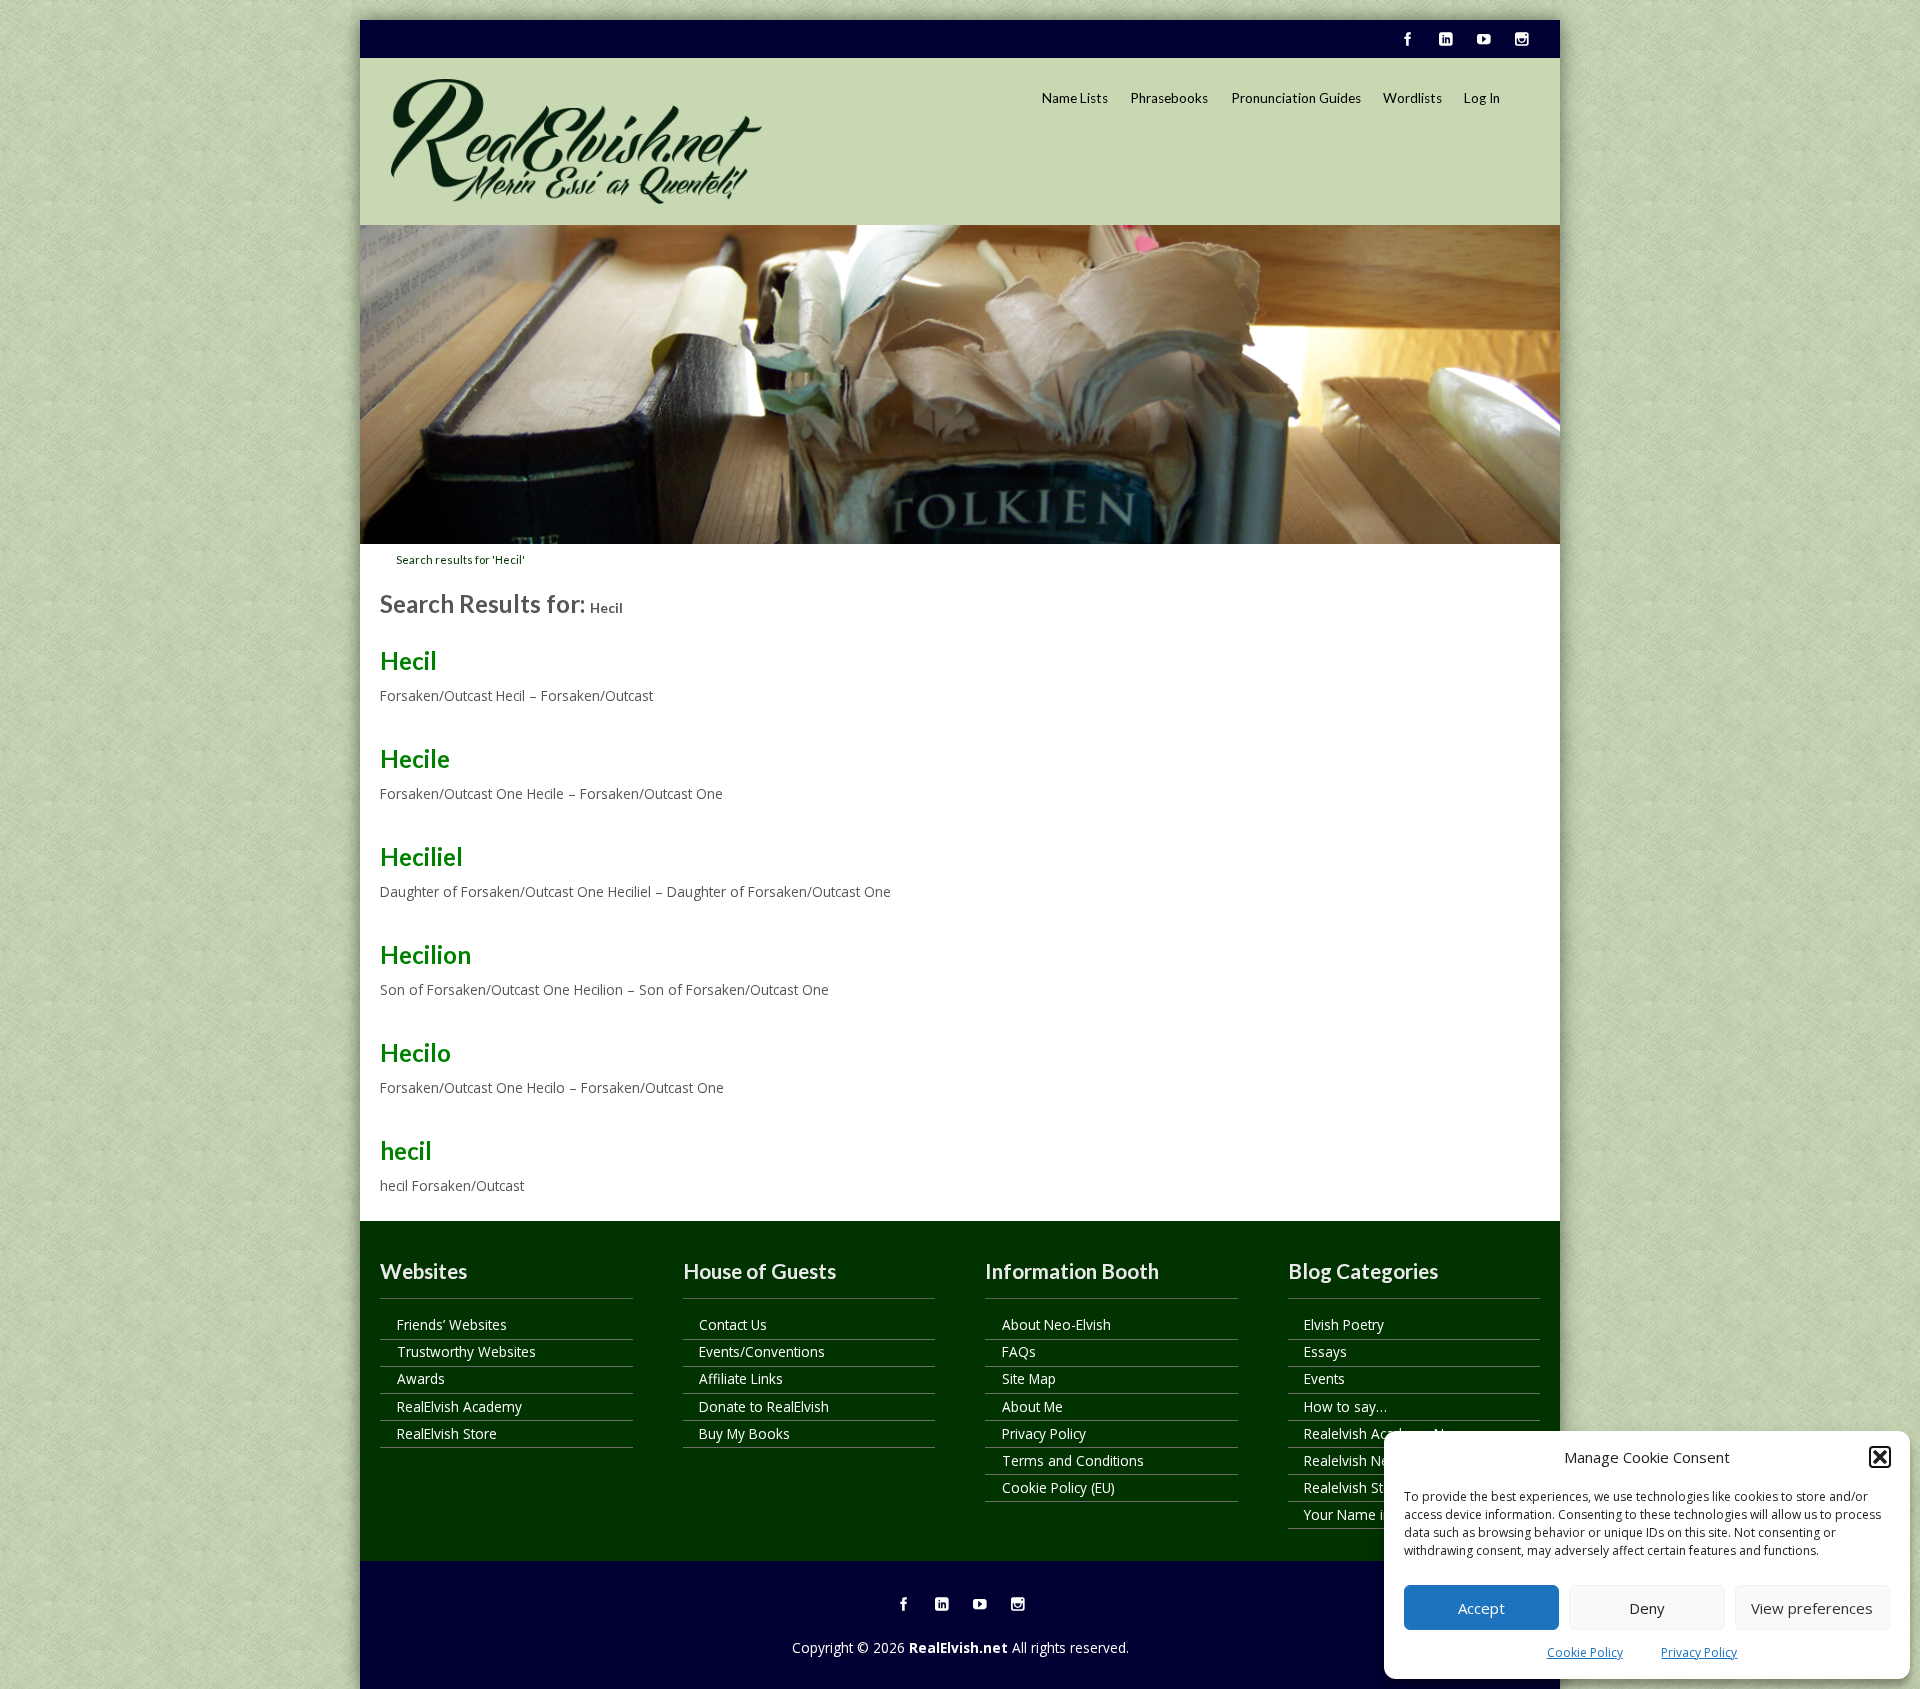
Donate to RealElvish (764, 1406)
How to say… (1345, 1406)
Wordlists (1412, 98)
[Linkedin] (1445, 40)
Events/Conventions (762, 1351)
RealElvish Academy (459, 1406)
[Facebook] (1407, 40)
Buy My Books (744, 1433)
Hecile (415, 758)
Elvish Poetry (1344, 1324)
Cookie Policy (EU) (1058, 1487)
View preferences (1812, 1608)
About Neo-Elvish (1056, 1324)
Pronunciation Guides (1296, 98)
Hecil (408, 660)
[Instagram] (1521, 40)
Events (1324, 1378)
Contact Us (733, 1324)
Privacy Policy (1699, 1652)
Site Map (1029, 1378)
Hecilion (425, 954)
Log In (1482, 98)
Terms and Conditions (1073, 1460)
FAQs (1019, 1351)
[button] (1880, 1457)
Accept (1481, 1608)
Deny (1647, 1608)
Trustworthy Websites (466, 1351)
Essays (1325, 1351)
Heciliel (421, 856)
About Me (1032, 1406)
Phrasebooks (1169, 98)
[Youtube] (1483, 40)
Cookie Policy (1585, 1652)
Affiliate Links (741, 1378)
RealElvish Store (447, 1433)
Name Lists (1075, 98)
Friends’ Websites (452, 1324)
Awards (421, 1378)
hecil (406, 1150)
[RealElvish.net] (576, 141)
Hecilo (415, 1052)
